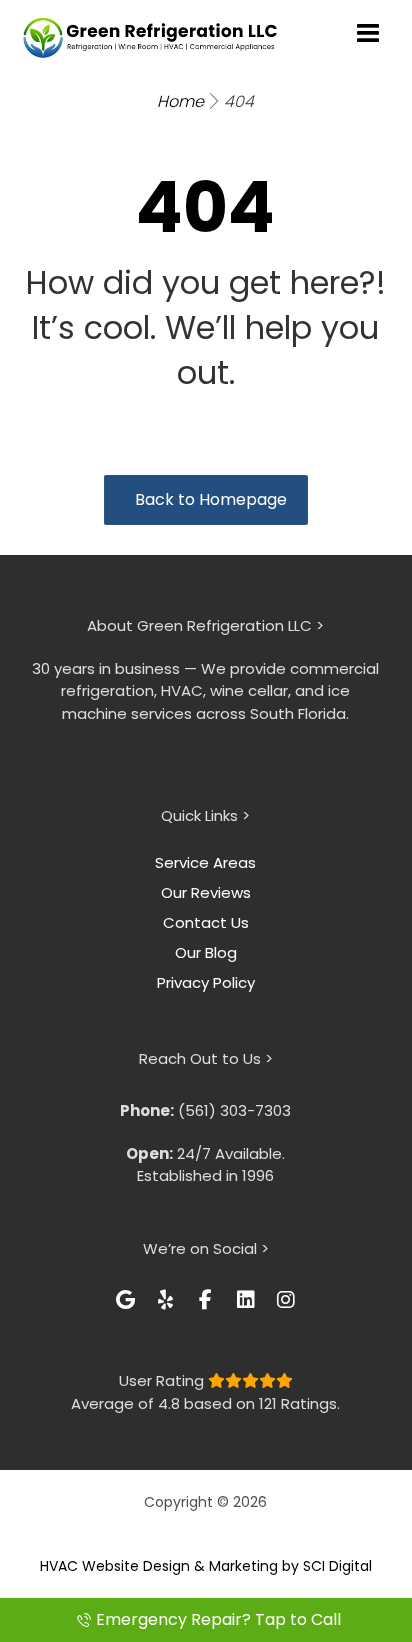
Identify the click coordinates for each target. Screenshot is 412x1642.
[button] (126, 1300)
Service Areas (205, 862)
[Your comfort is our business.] (151, 37)
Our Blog (206, 952)
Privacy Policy (206, 982)
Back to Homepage (211, 499)
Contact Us (206, 922)
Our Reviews (206, 892)
